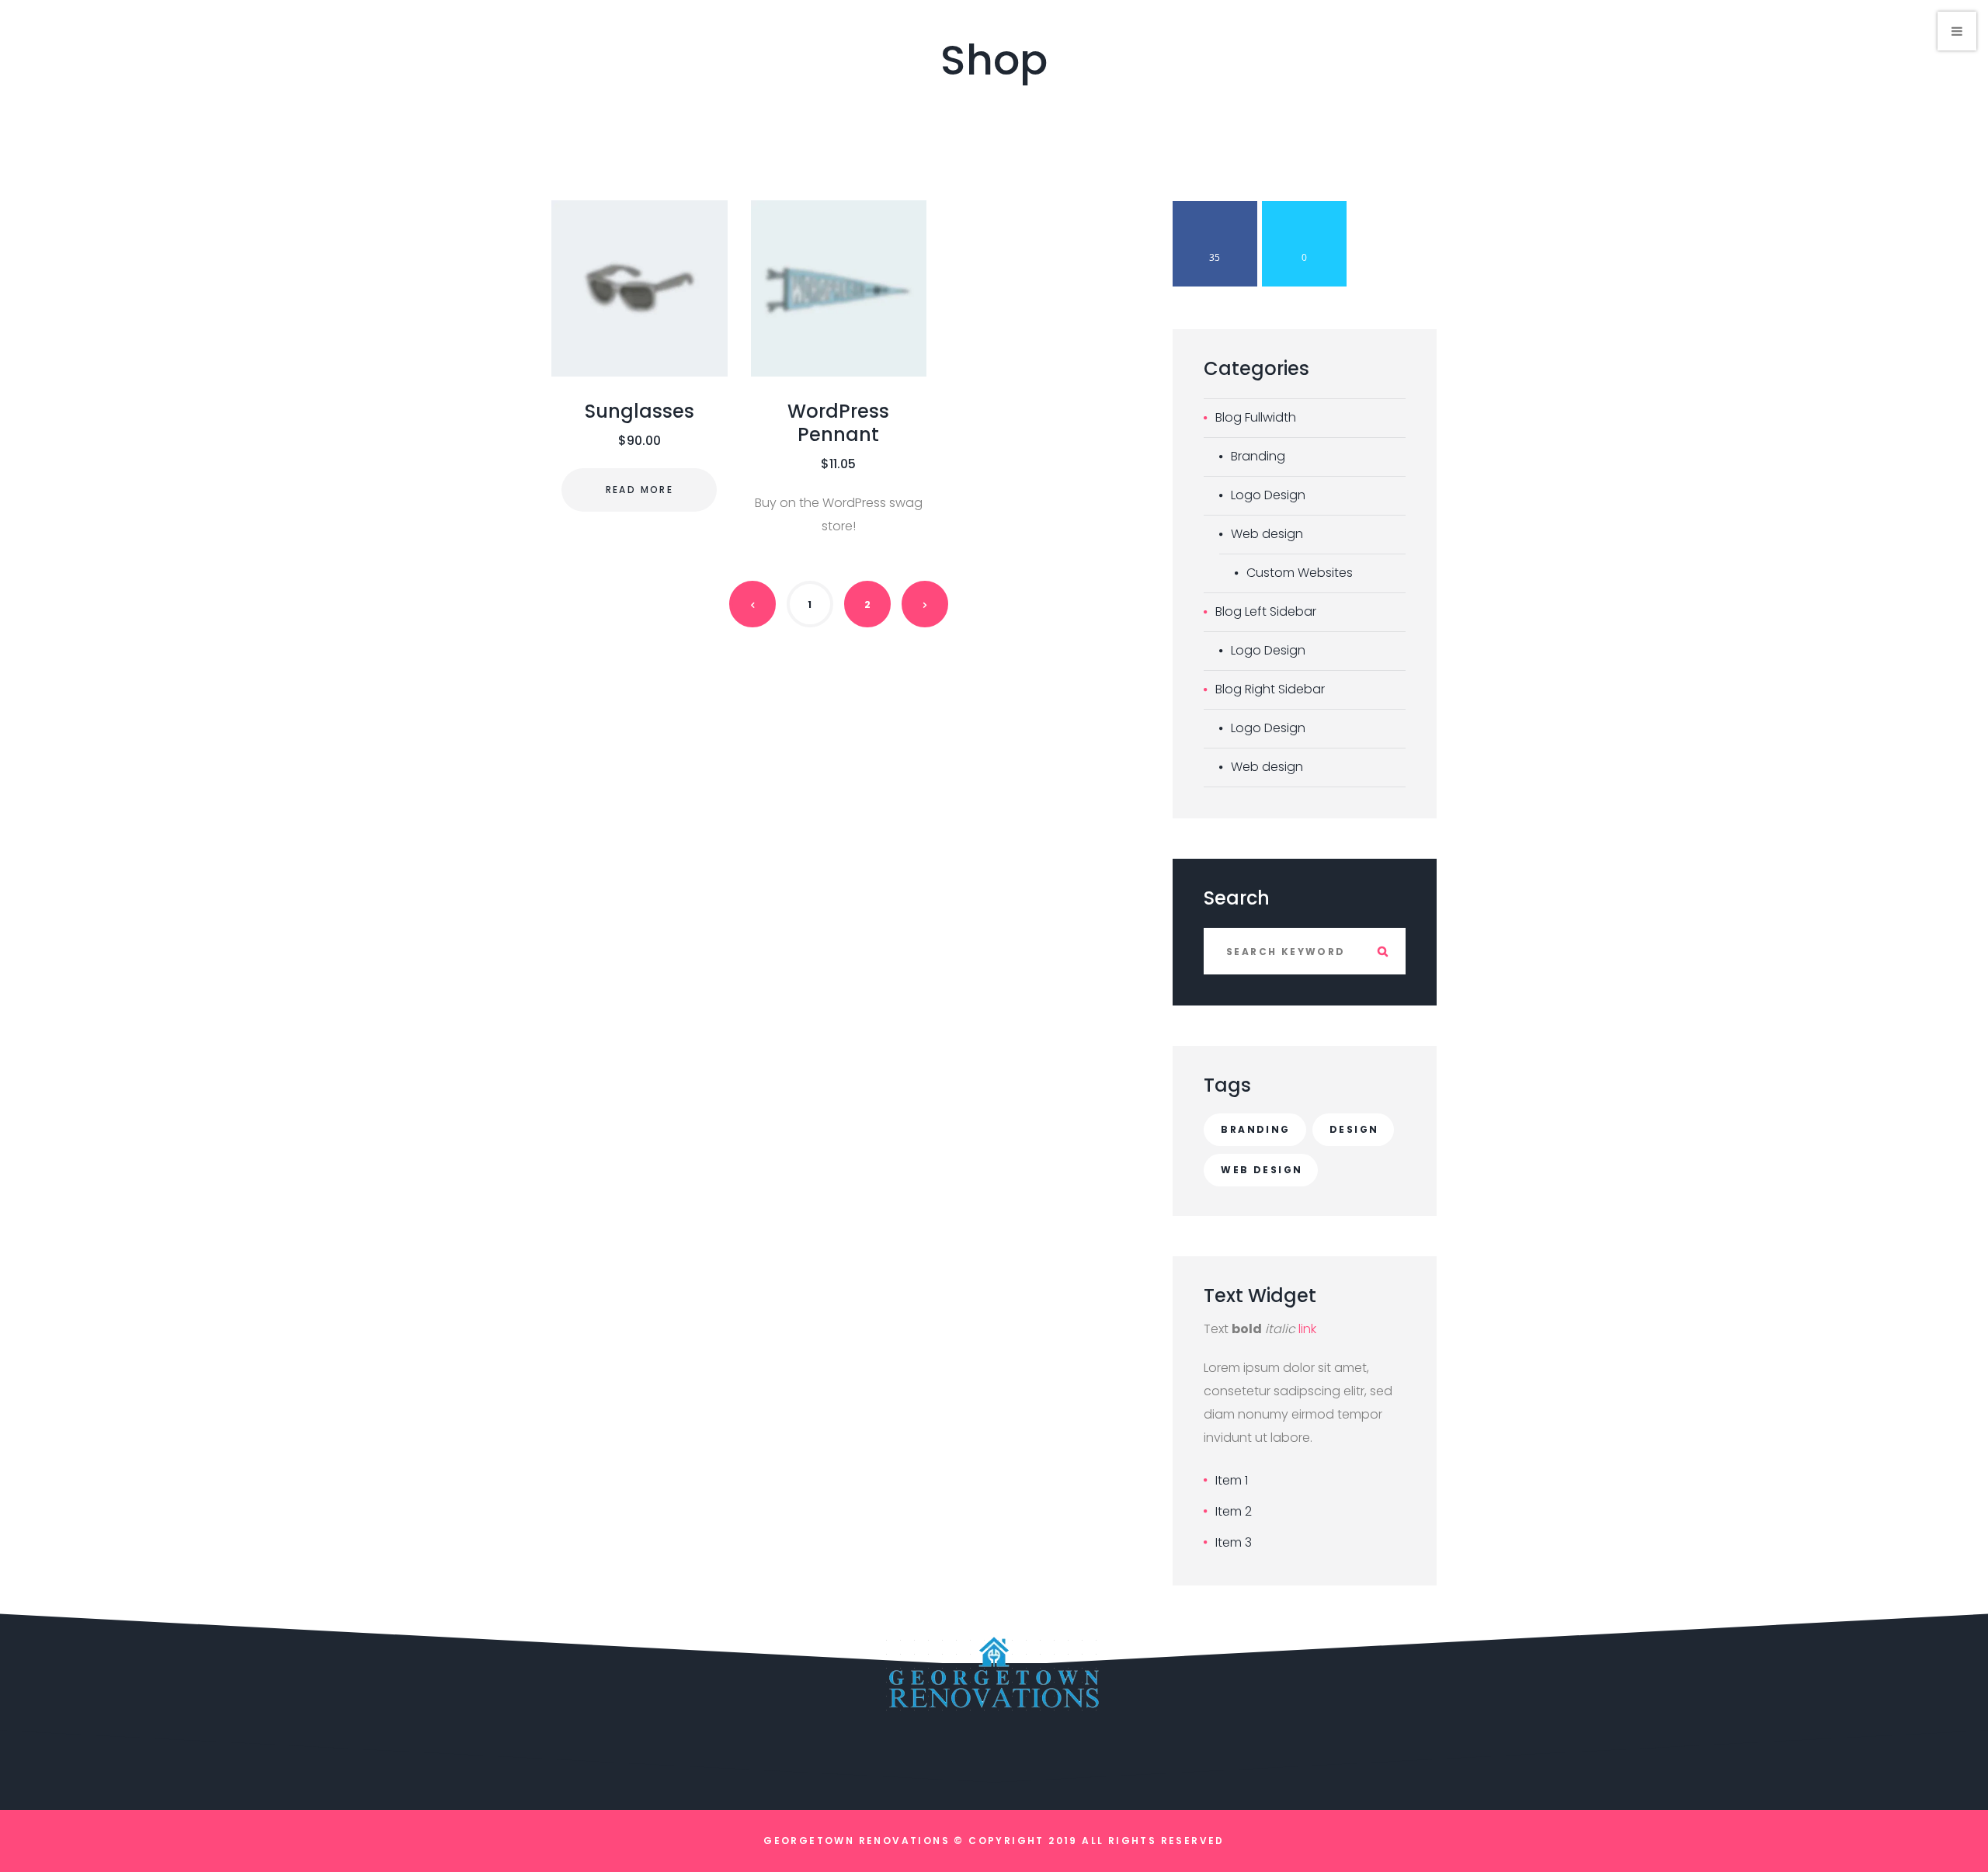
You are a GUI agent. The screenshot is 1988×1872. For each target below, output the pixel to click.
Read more (640, 490)
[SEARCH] (1382, 951)
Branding (1258, 456)
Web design (1267, 534)
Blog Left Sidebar (1266, 611)
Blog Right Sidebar (1270, 689)
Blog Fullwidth (1256, 417)
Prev (752, 604)
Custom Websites (1300, 573)
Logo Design (1268, 495)
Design (1354, 1129)
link (1307, 1329)
